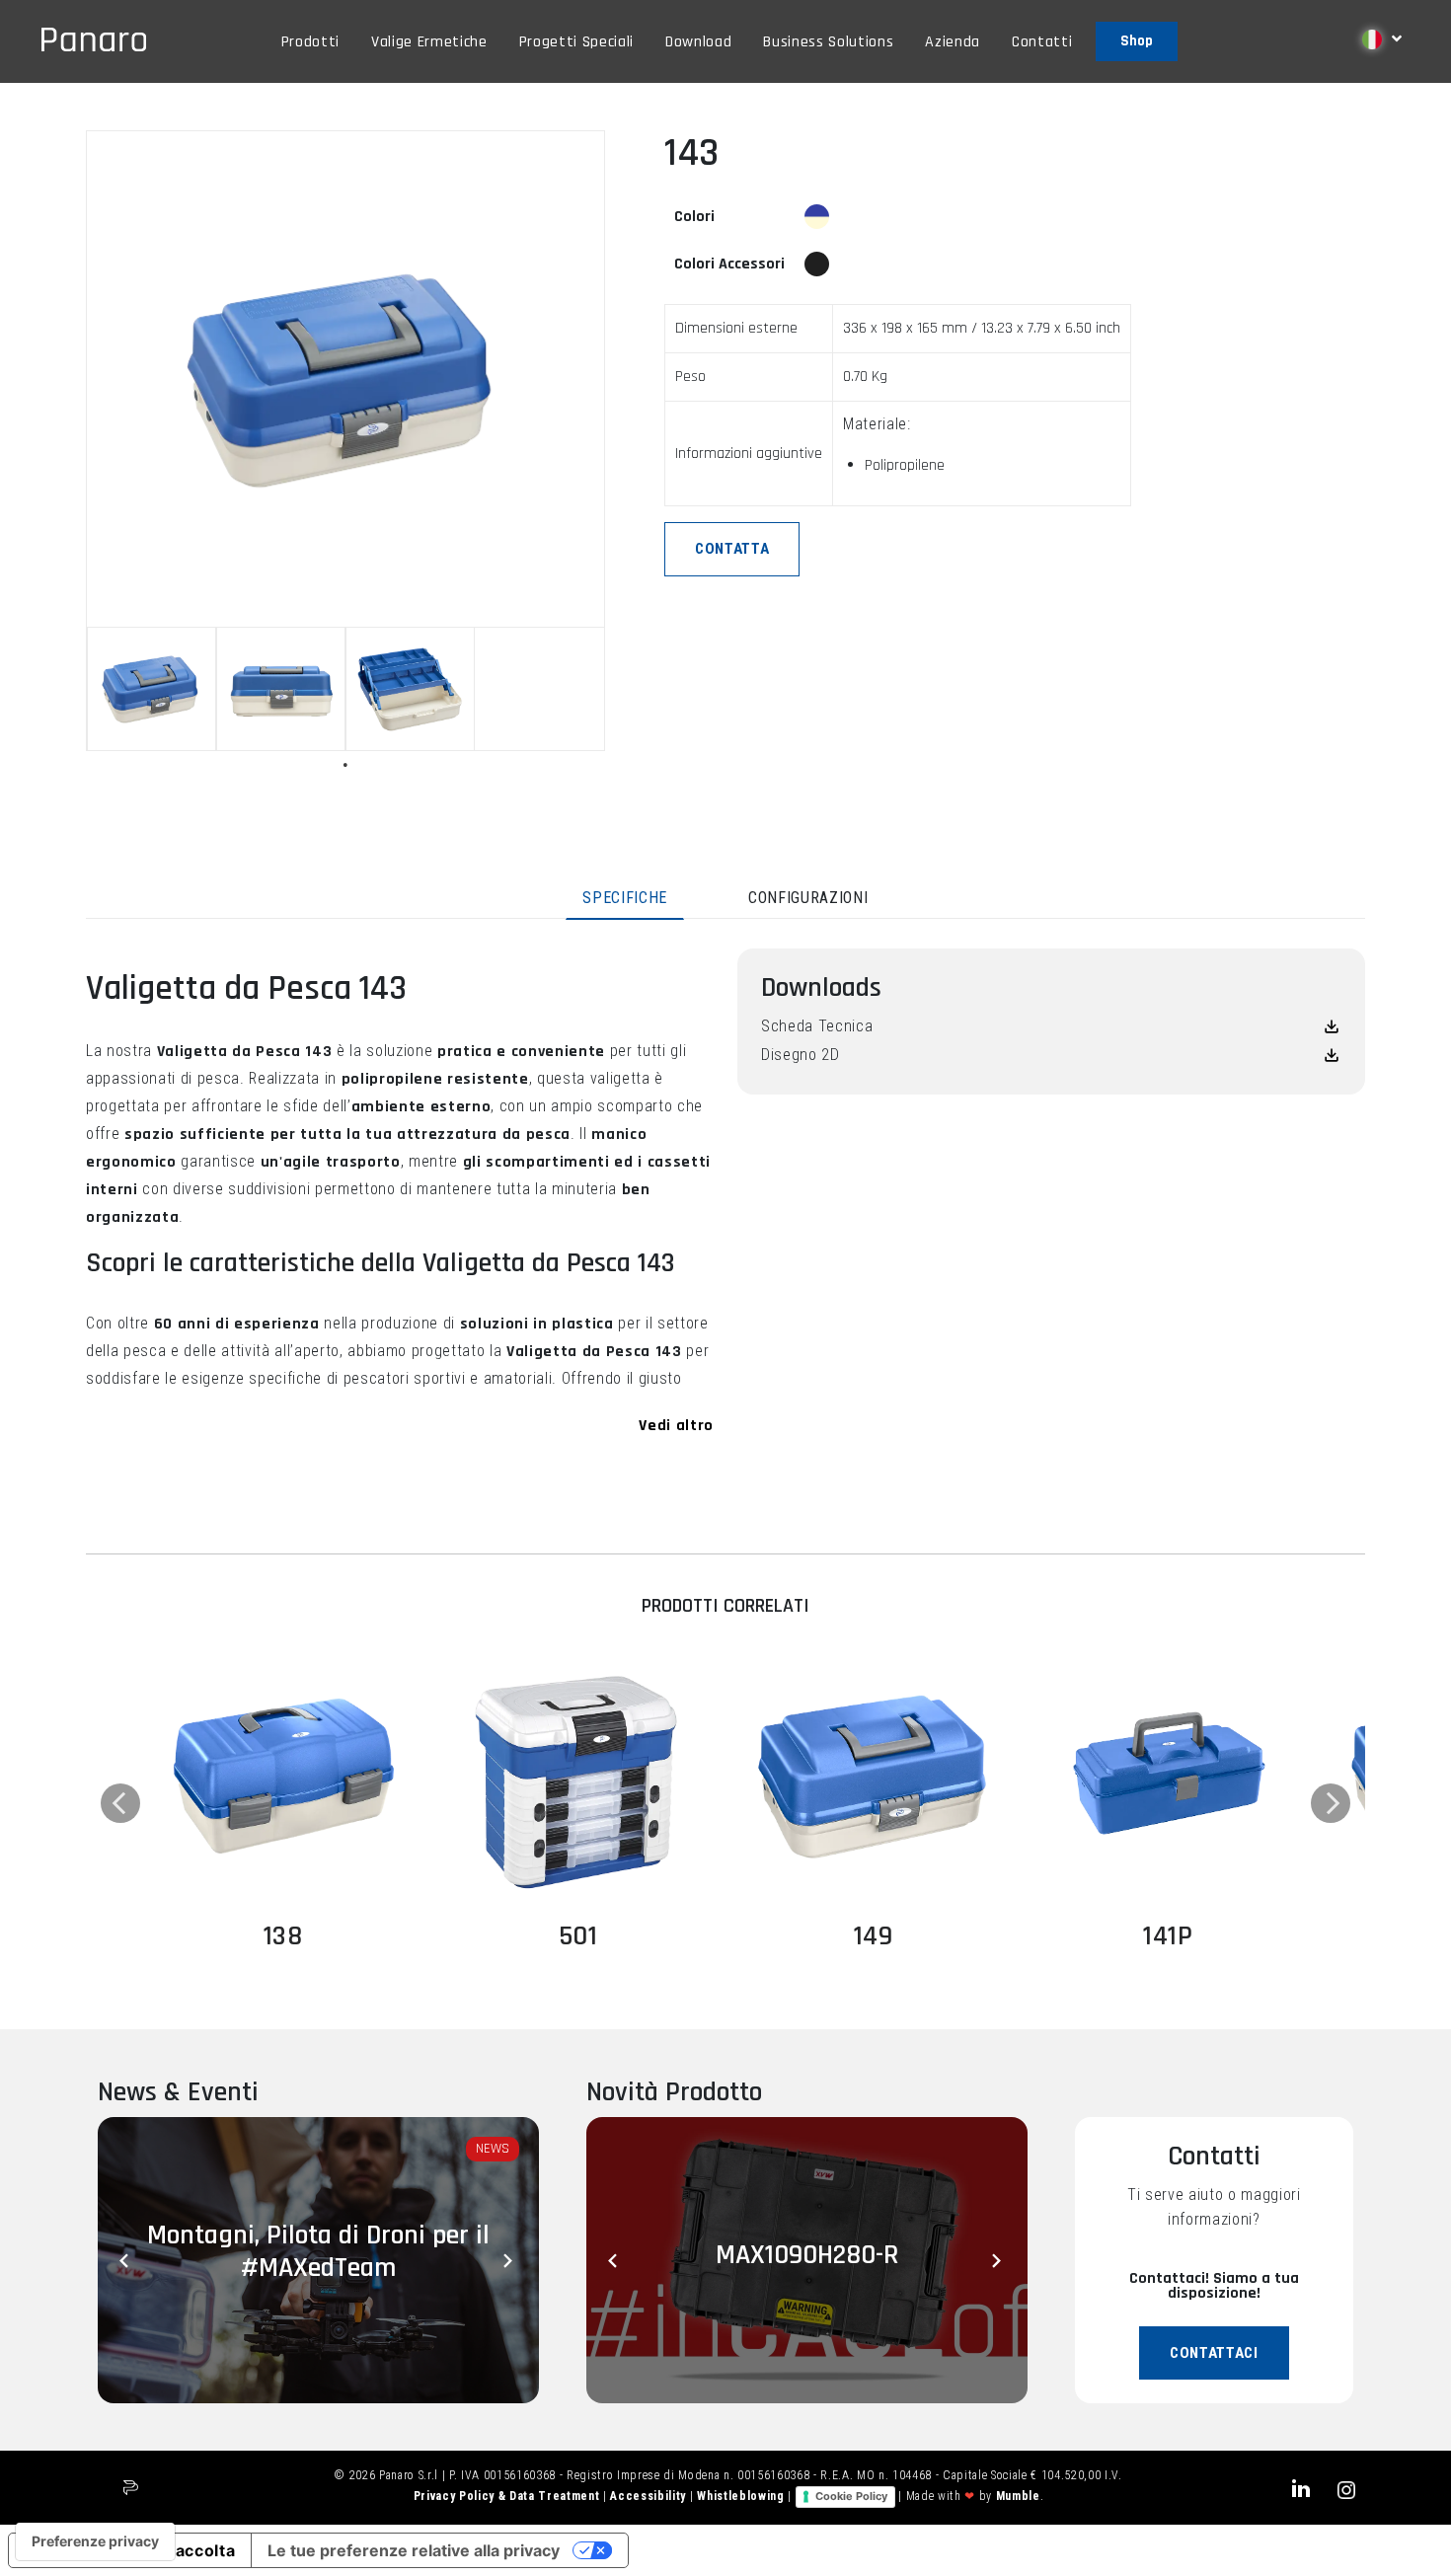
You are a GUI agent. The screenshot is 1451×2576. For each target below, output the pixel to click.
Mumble (1018, 2496)
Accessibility (649, 2496)
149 (874, 1936)
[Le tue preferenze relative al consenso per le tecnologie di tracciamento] (95, 2541)
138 (283, 1936)
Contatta (732, 549)
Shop (1137, 41)
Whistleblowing (742, 2496)
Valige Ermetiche (429, 42)
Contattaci (1214, 2353)
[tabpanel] (152, 689)
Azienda (953, 42)
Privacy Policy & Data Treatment (508, 2496)
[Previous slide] (127, 2260)
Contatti (1042, 42)
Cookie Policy (851, 2496)
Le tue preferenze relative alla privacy (414, 2550)
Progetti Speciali (576, 42)
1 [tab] (345, 765)
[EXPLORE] (283, 1773)
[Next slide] (509, 2260)
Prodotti (310, 42)
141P (1168, 1936)
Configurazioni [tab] (808, 898)
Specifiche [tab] (625, 898)
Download (698, 42)
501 (578, 1936)
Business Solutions (828, 42)
